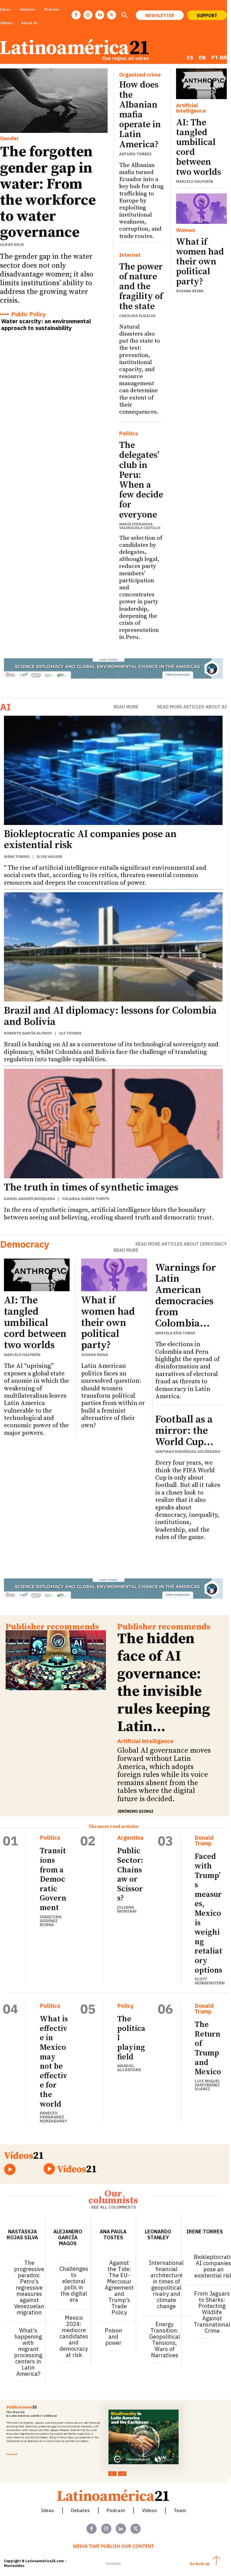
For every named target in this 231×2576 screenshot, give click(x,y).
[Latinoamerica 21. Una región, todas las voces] (114, 2495)
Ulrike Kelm (12, 244)
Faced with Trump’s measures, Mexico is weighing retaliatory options (208, 1913)
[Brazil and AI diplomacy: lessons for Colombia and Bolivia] (113, 947)
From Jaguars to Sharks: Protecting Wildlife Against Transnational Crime (212, 2312)
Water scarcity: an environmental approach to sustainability (46, 324)
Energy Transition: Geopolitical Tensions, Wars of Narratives (165, 2340)
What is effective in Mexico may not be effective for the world (54, 2061)
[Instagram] (88, 15)
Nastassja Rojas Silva (22, 2234)
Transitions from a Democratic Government (53, 1879)
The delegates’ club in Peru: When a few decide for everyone (141, 480)
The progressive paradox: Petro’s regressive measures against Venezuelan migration (29, 2288)
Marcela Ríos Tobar (175, 1333)
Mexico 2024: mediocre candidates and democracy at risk (74, 2336)
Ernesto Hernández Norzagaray (53, 2117)
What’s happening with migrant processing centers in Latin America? (28, 2352)
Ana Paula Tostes (113, 2234)
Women (186, 230)
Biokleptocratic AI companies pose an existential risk (90, 840)
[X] (112, 15)
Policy (126, 2006)
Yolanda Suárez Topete (86, 1199)
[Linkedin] (100, 15)
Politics (129, 433)
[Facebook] (76, 15)
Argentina (130, 1838)
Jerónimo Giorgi (135, 1811)
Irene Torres (17, 857)
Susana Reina (190, 291)
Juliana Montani (127, 1909)
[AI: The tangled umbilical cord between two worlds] (201, 84)
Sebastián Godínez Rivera (51, 1921)
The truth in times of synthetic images (91, 1187)
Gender (9, 138)
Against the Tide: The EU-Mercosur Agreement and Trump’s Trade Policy (119, 2288)
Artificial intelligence (191, 108)
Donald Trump (204, 1841)
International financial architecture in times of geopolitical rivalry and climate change (166, 2284)
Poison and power (114, 2337)
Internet (130, 255)
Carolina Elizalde (137, 316)
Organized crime (140, 75)
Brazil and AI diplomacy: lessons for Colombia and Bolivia (110, 1016)
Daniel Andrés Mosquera (29, 1199)
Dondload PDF (12, 2454)
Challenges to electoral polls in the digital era (74, 2284)
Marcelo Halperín (195, 181)
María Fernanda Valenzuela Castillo (140, 526)
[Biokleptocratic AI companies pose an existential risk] (113, 770)
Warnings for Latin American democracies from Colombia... (186, 1296)
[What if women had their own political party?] (201, 209)
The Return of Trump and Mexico (208, 2048)
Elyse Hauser (49, 857)
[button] (124, 16)
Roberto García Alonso (28, 1033)
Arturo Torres (135, 154)
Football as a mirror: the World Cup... (184, 1431)
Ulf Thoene (70, 1033)
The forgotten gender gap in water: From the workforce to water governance (48, 192)
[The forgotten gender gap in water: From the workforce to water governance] (54, 101)
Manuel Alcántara (129, 2068)
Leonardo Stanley (158, 2234)
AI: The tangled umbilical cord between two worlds (199, 148)
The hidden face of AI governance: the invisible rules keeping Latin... (164, 1683)
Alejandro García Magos (68, 2237)
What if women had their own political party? (200, 262)
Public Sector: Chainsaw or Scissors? (130, 1874)
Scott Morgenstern (210, 1981)
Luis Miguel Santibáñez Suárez (207, 2085)
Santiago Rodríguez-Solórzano (188, 1451)
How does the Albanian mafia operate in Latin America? (140, 115)
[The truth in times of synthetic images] (113, 1124)
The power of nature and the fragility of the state (141, 287)
